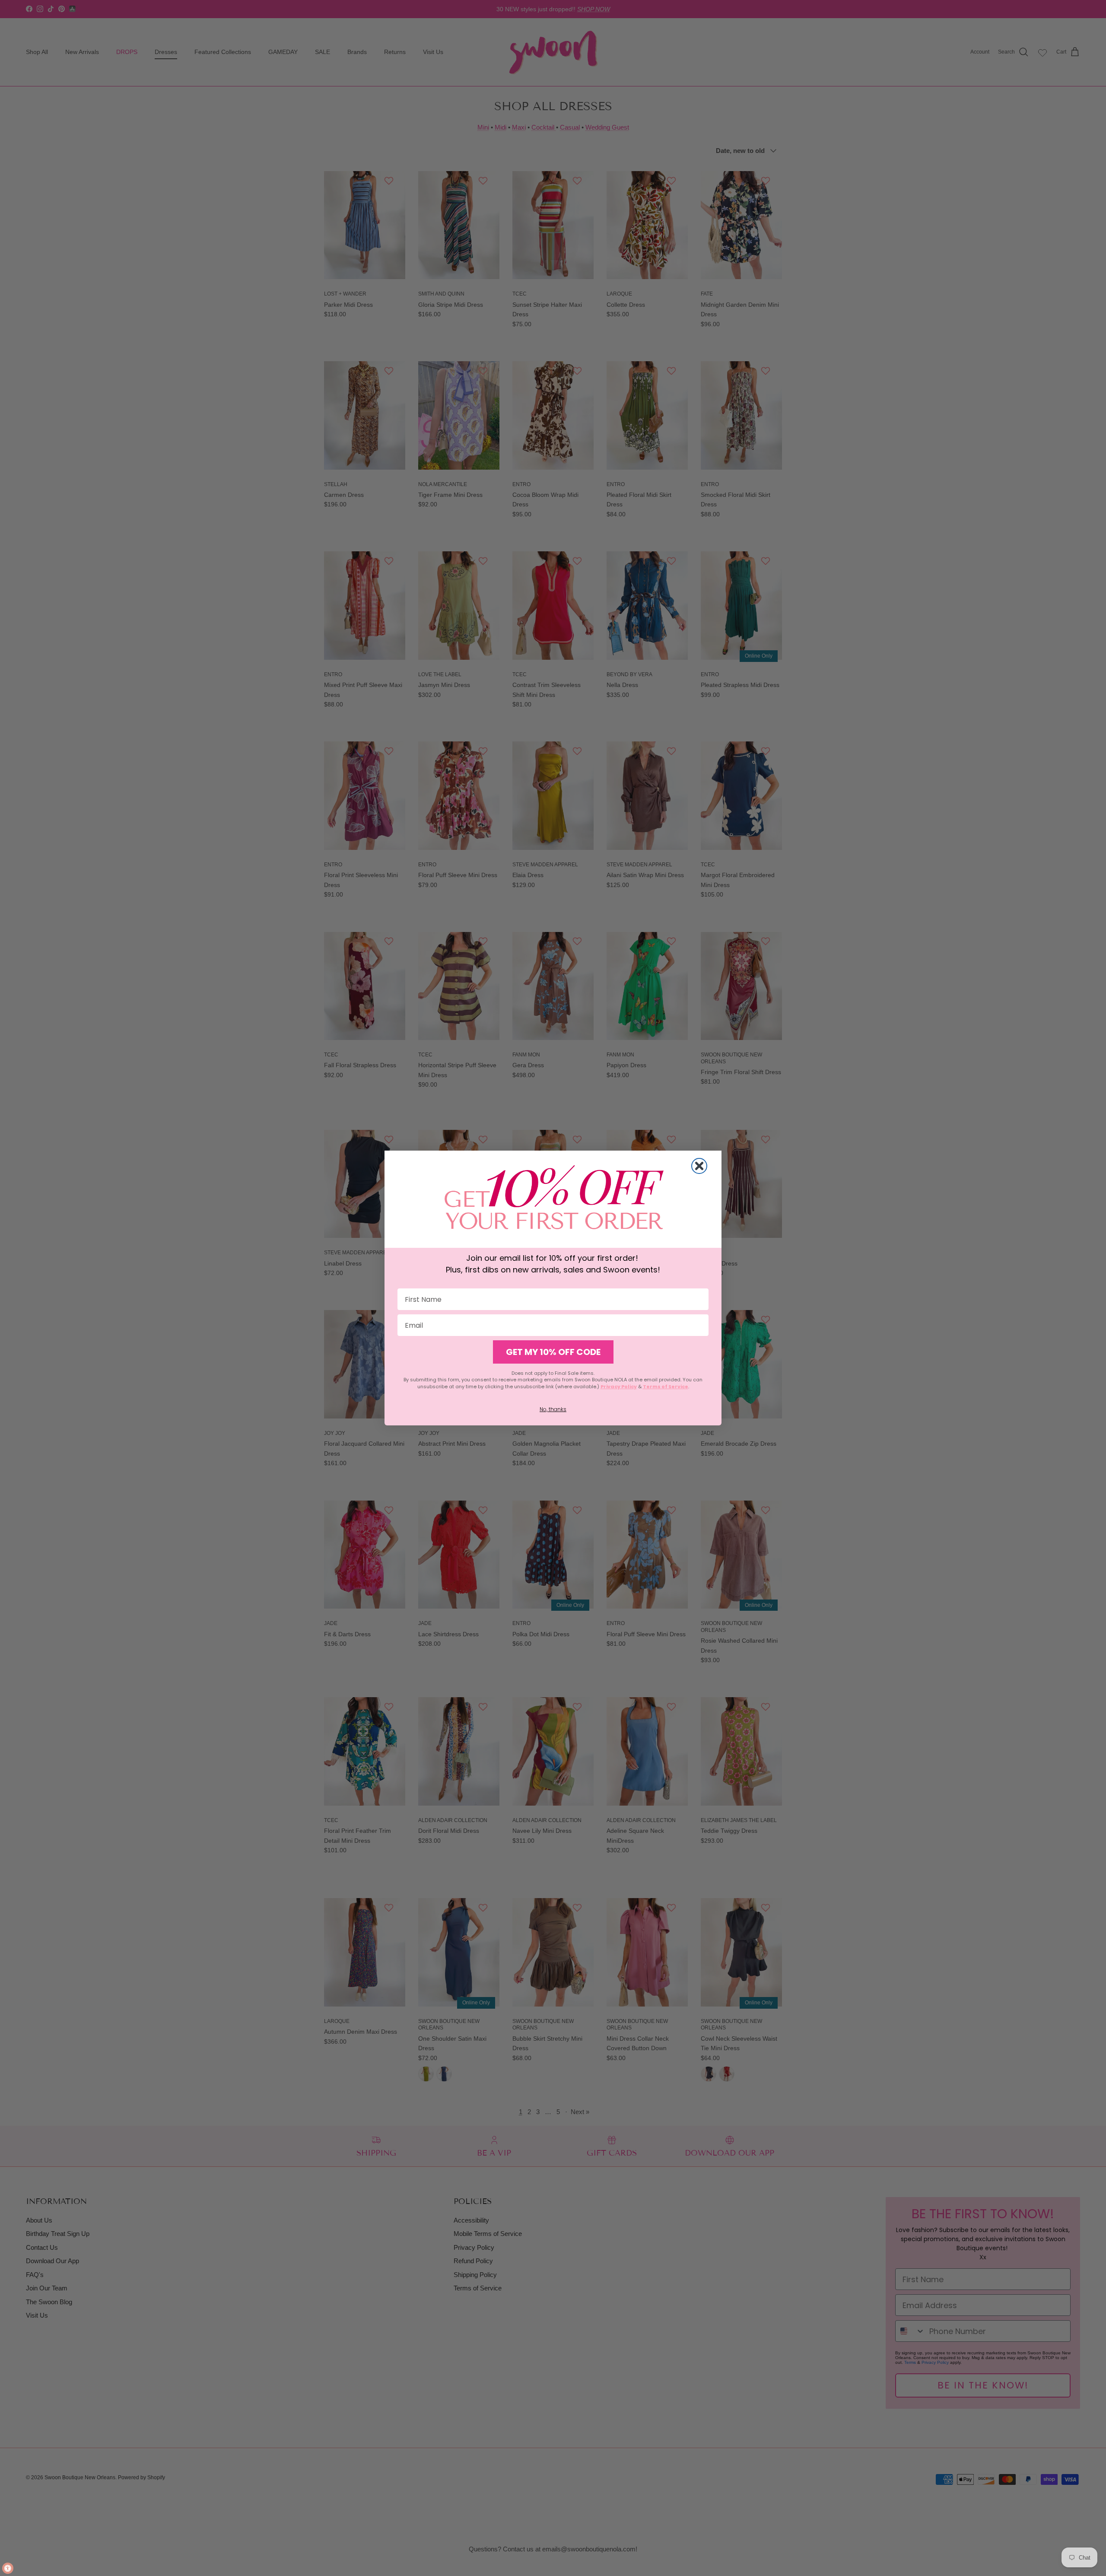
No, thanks (553, 1409)
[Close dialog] (699, 1166)
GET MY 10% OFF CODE (553, 1352)
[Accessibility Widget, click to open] (8, 2568)
